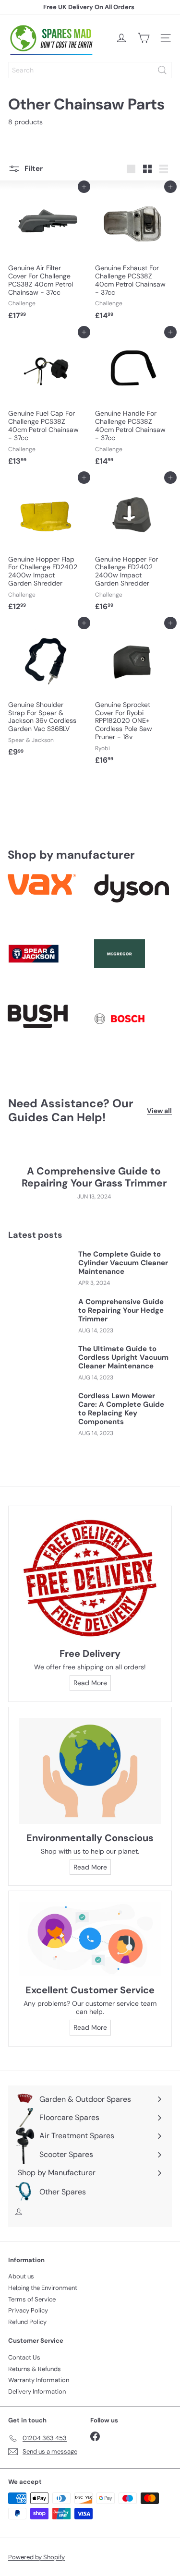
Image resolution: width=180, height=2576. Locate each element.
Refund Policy (27, 2322)
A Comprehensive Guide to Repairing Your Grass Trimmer (94, 1177)
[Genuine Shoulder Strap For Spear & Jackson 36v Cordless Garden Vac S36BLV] (47, 692)
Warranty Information (39, 2380)
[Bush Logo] (47, 1033)
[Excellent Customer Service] (90, 1939)
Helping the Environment (43, 2288)
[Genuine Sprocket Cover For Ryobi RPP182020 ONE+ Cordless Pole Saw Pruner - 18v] (134, 696)
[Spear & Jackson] (47, 968)
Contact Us (24, 2357)
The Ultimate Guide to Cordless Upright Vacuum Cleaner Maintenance (123, 1357)
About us (21, 2276)
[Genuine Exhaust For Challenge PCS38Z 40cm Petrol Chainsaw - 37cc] (134, 256)
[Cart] (144, 38)
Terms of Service (32, 2299)
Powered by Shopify (36, 2557)
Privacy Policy (28, 2310)
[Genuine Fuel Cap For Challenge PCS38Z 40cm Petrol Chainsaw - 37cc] (47, 401)
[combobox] (90, 70)
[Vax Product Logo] (47, 903)
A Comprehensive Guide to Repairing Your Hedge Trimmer (121, 1310)
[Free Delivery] (90, 1578)
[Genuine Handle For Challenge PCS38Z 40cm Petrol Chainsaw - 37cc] (134, 401)
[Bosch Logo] (133, 1033)
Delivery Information (37, 2391)
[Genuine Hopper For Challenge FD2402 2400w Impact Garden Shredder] (134, 546)
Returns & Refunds (35, 2369)
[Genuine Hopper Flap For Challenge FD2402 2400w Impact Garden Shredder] (47, 546)
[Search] (162, 70)
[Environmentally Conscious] (90, 1771)
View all (159, 1111)
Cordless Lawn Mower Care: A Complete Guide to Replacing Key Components (121, 1409)
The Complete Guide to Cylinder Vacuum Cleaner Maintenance (123, 1263)
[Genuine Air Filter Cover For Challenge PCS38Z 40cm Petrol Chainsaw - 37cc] (47, 256)
